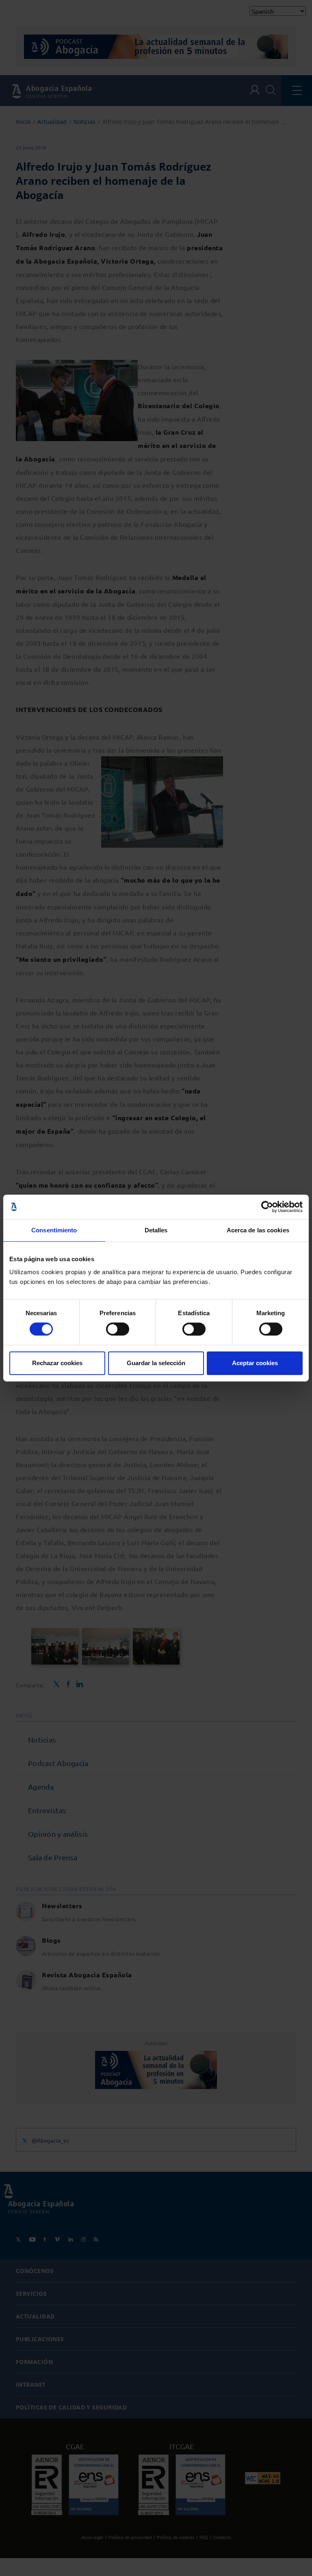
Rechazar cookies (57, 1363)
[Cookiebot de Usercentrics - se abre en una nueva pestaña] (267, 1207)
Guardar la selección (156, 1363)
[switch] (118, 1329)
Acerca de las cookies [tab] (258, 1230)
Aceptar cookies (255, 1363)
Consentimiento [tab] (54, 1230)
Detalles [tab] (156, 1230)
